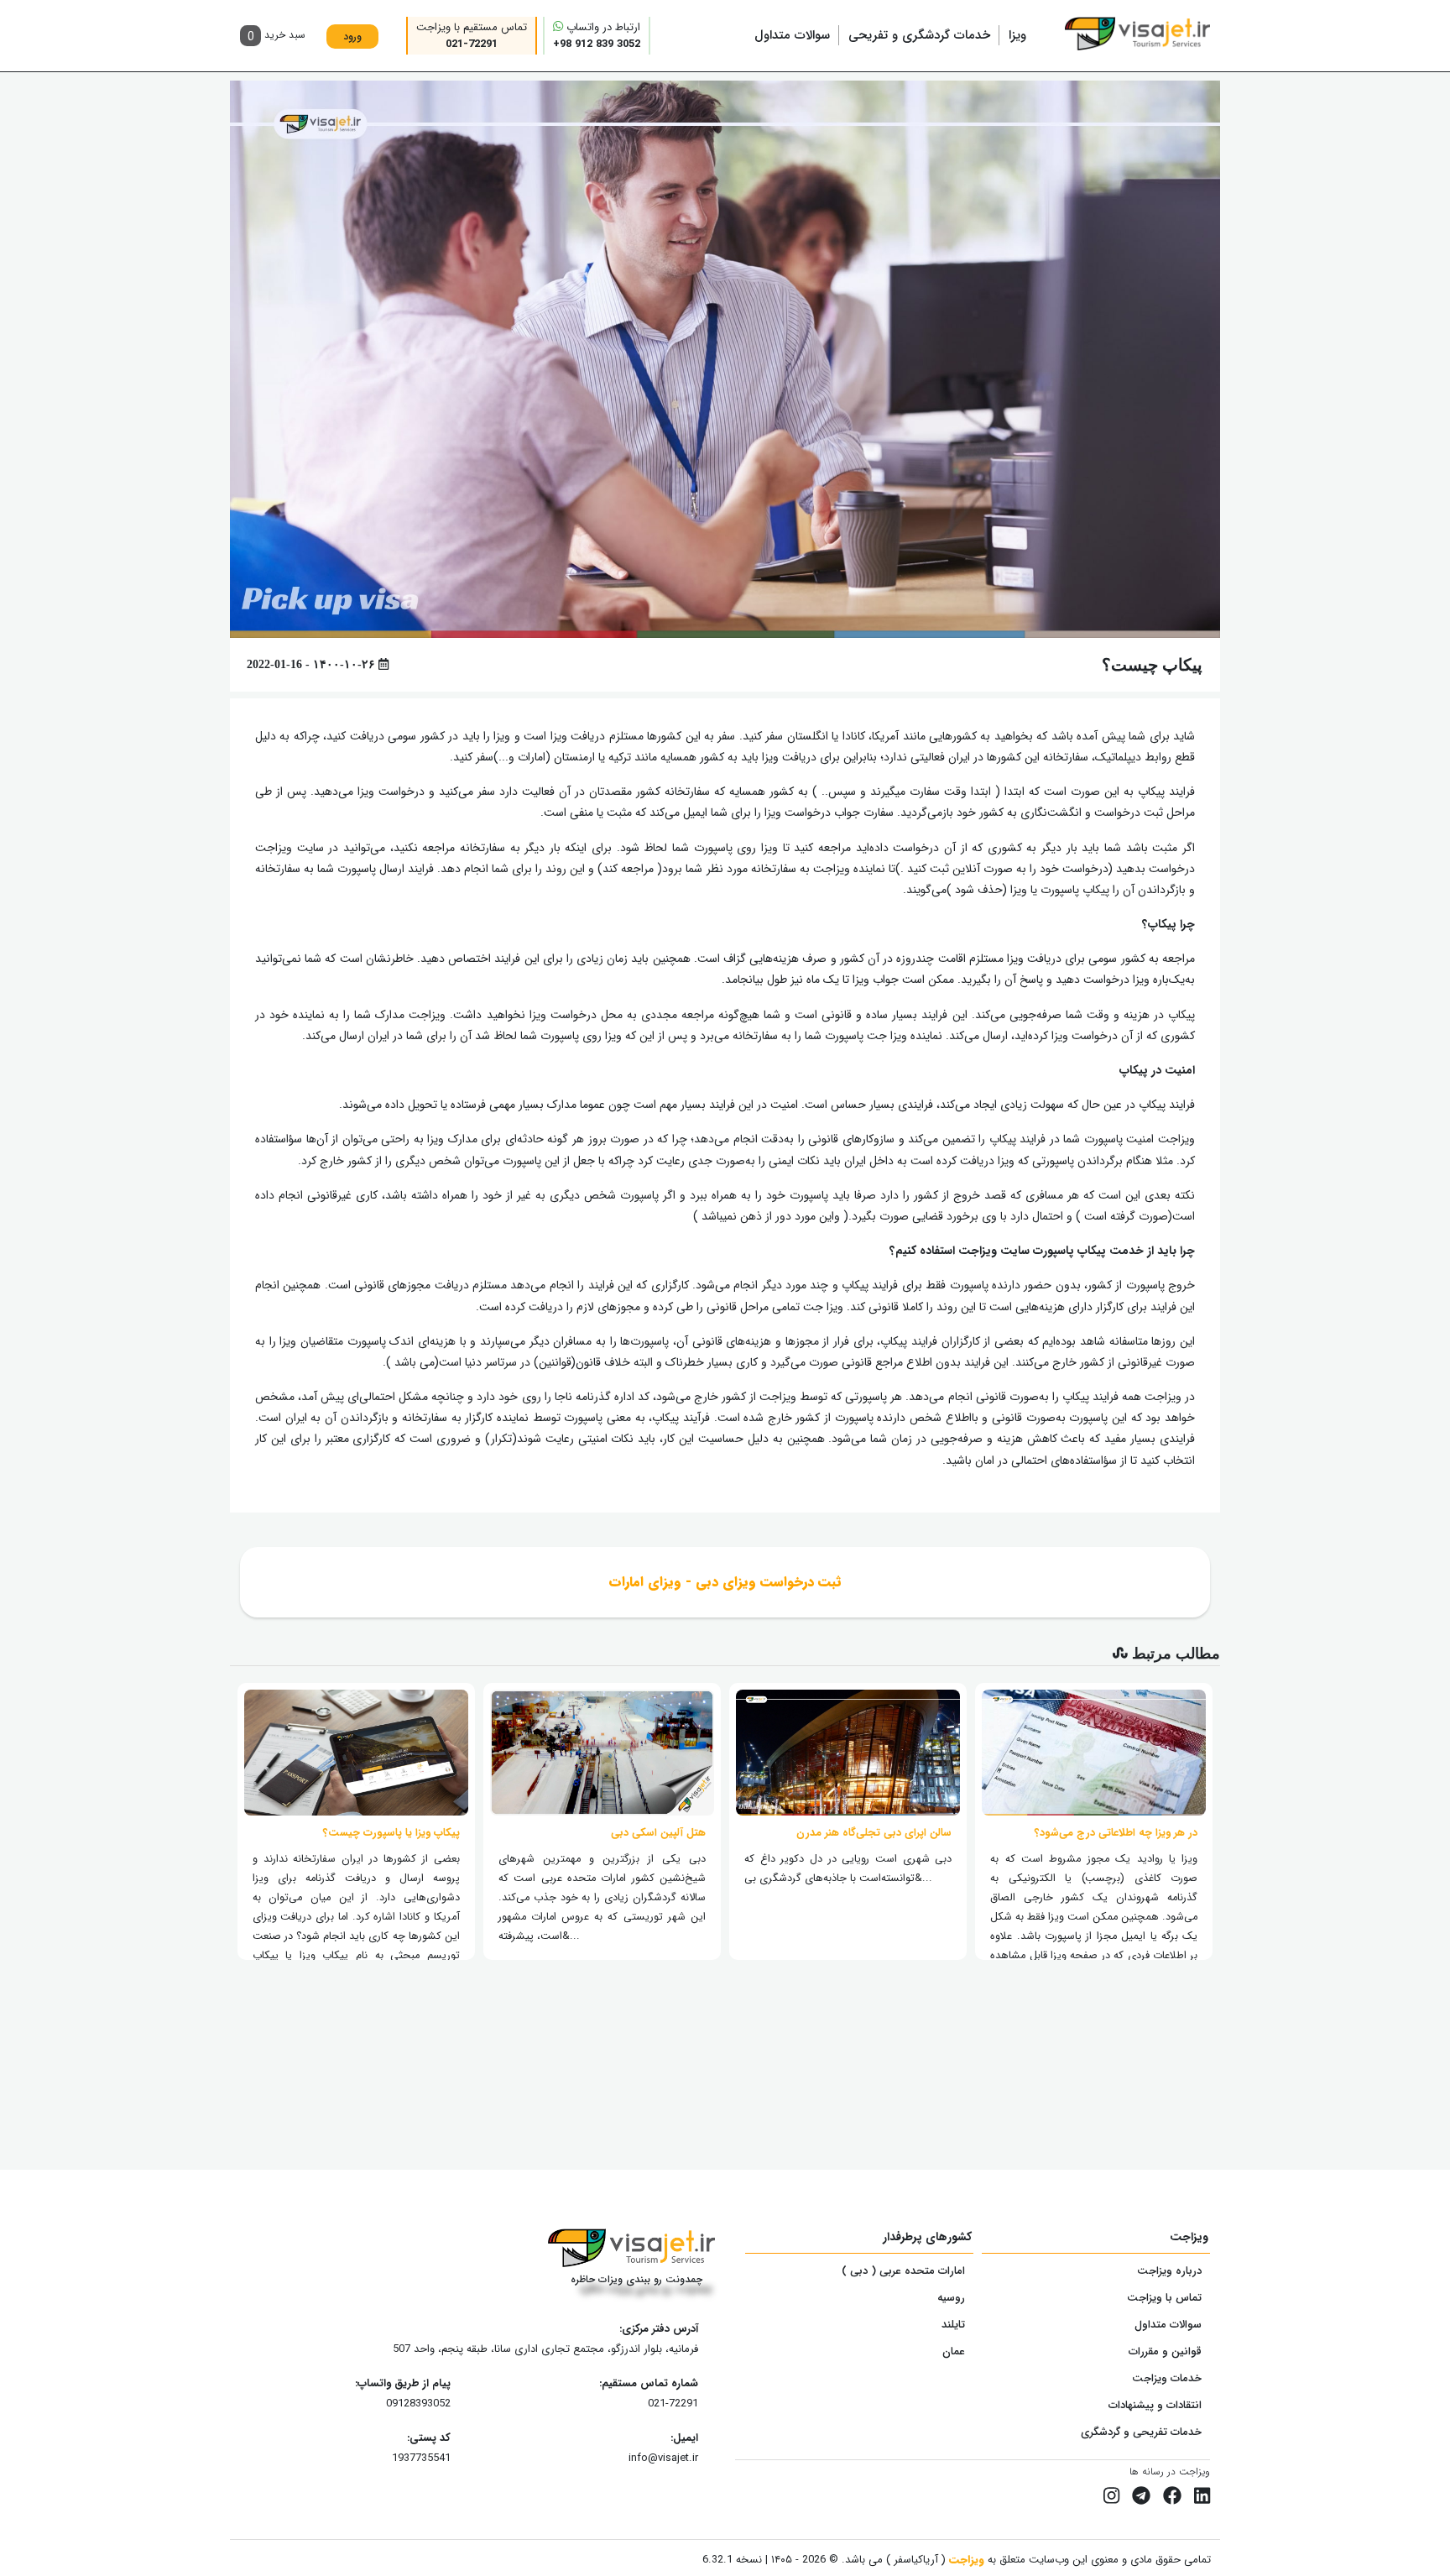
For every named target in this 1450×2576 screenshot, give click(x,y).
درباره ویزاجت (1169, 2271)
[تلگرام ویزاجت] (1141, 2497)
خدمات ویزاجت (1167, 2378)
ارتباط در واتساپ (597, 36)
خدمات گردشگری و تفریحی (919, 35)
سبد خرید (276, 37)
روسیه (951, 2298)
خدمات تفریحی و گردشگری (1141, 2432)
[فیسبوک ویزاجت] (1172, 2497)
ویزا (1017, 35)
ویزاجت (965, 2560)
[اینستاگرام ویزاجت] (1111, 2497)
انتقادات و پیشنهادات (1155, 2405)
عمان (954, 2351)
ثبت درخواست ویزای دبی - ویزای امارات (725, 1582)
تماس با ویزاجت (1164, 2298)
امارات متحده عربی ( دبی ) (903, 2271)
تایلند (953, 2325)
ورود (352, 37)
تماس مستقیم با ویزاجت (472, 36)
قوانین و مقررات (1165, 2351)
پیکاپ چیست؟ (1152, 665)
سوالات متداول (792, 35)
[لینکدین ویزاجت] (1202, 2497)
